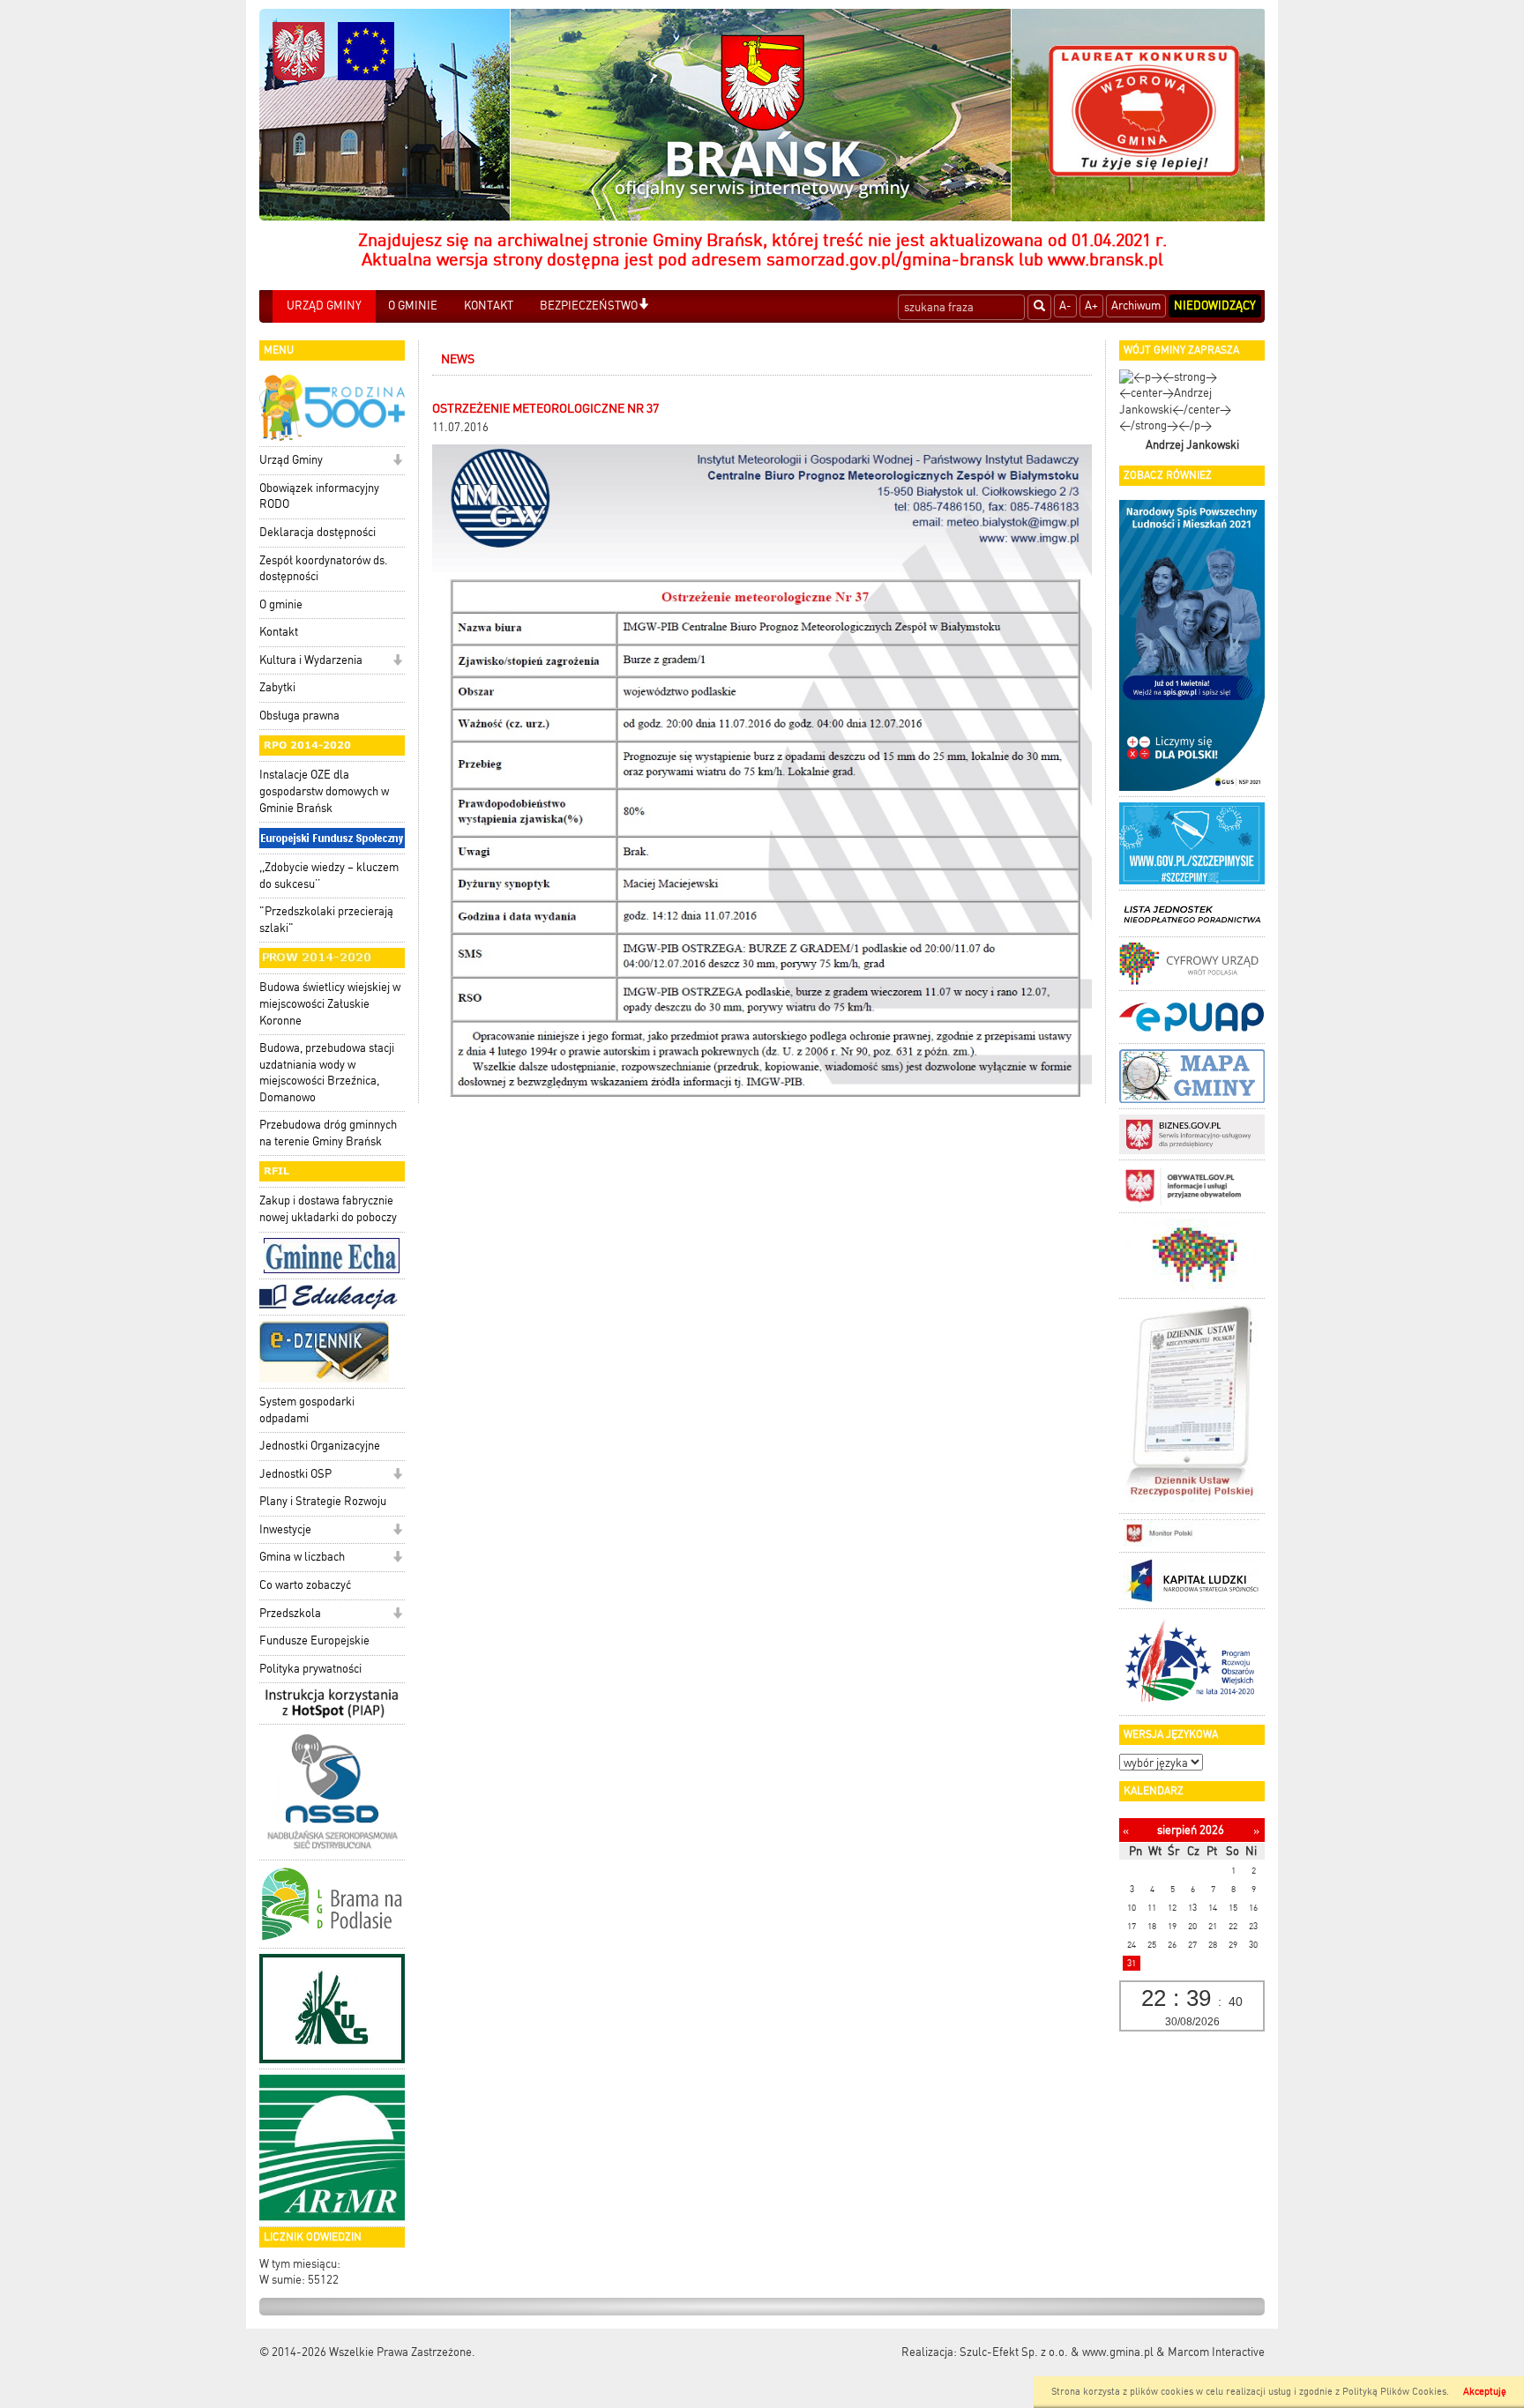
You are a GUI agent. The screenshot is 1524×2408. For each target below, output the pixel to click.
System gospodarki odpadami (307, 1410)
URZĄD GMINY (324, 306)
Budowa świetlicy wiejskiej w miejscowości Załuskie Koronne (330, 1003)
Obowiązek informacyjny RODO (319, 496)
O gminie (281, 604)
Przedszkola (290, 1613)
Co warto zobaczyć (305, 1585)
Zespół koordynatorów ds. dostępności (324, 569)
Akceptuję (1485, 2392)
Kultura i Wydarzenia (311, 660)
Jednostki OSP (295, 1474)
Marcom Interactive (1216, 2352)
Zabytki (277, 687)
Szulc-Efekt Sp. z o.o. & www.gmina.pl (1057, 2352)
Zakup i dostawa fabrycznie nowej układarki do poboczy (328, 1209)
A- (1065, 306)
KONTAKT (489, 306)
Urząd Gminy (291, 460)
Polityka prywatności (310, 1669)
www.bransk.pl (1106, 259)
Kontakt (279, 632)
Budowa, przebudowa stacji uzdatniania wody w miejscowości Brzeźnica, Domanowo (327, 1073)
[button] (643, 306)
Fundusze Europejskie (314, 1640)
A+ (1091, 306)
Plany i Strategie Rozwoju (323, 1501)
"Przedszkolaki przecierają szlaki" (326, 920)
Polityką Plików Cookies (1394, 2392)
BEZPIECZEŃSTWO (589, 306)
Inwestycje (285, 1529)
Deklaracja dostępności (317, 532)
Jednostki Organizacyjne (320, 1446)
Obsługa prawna (299, 716)
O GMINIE (413, 306)
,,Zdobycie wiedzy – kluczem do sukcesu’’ (329, 876)
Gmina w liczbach (302, 1557)
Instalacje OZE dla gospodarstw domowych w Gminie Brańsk (324, 791)
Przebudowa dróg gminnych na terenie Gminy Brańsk (328, 1133)
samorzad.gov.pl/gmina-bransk (890, 259)
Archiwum (1136, 306)
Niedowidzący (1215, 306)
